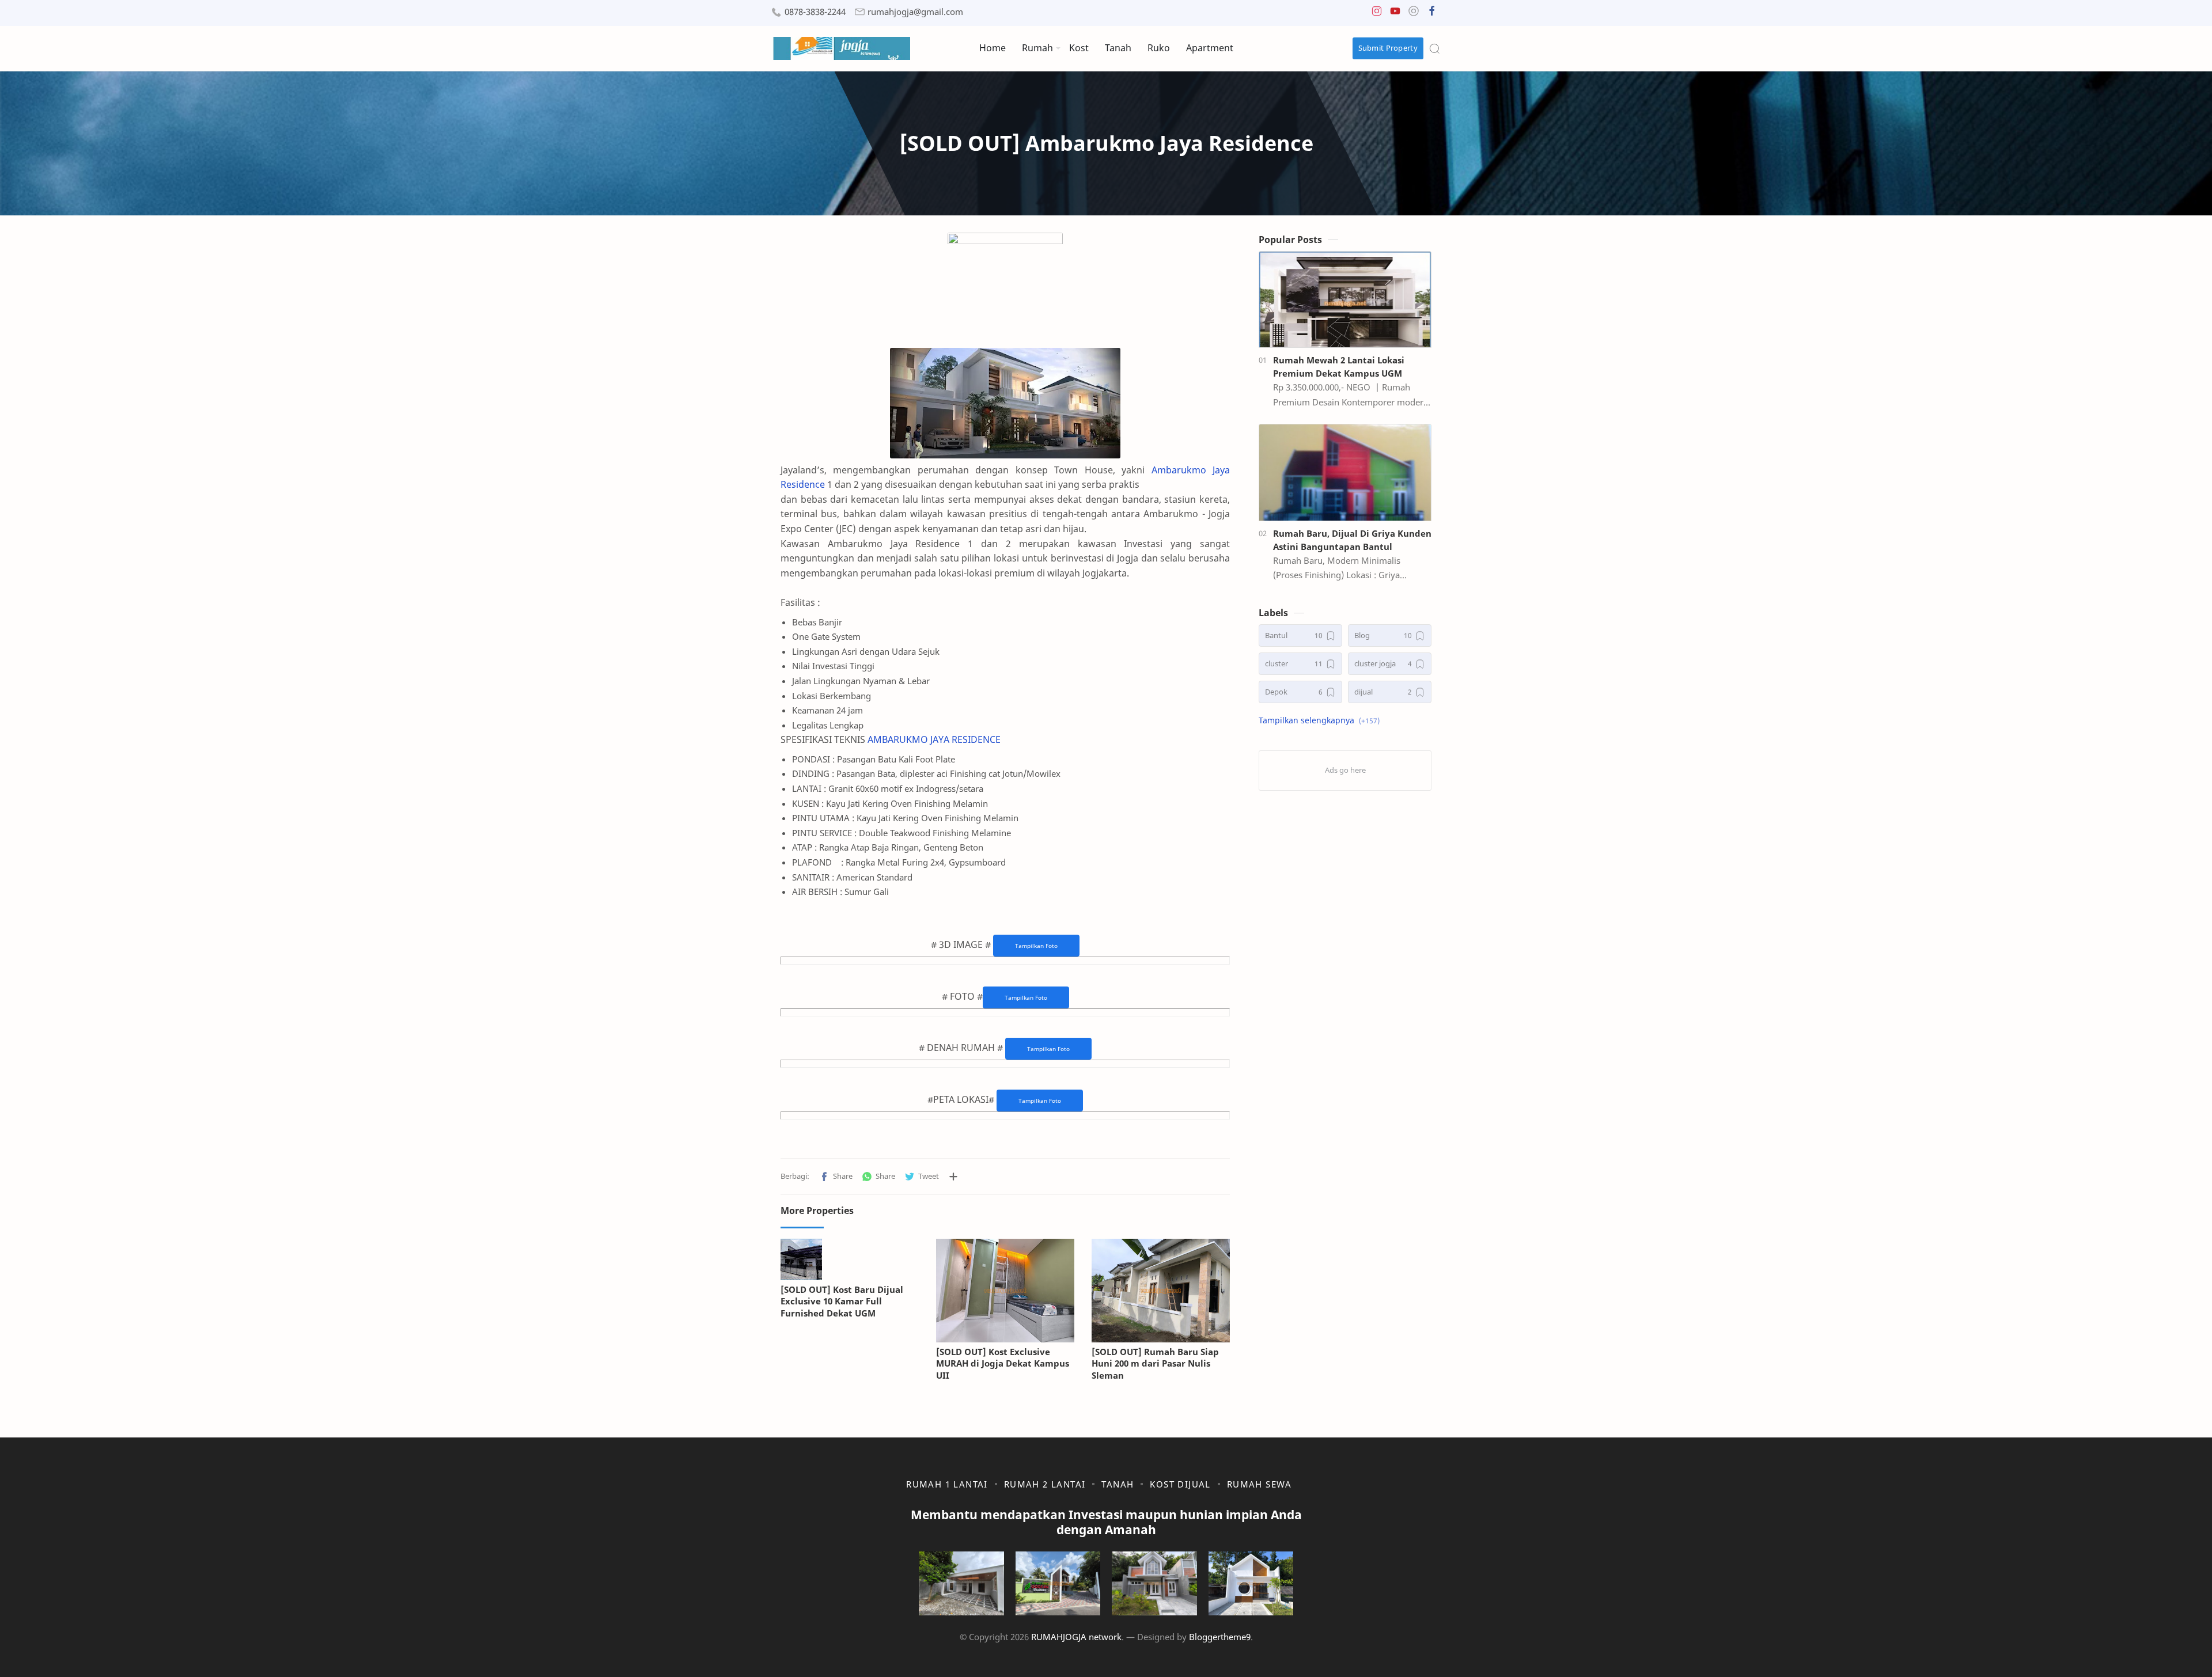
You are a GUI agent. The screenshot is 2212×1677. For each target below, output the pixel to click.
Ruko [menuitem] (1159, 48)
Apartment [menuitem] (1210, 48)
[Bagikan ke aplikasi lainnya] (953, 1177)
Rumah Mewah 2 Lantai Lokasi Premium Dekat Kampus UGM (1339, 367)
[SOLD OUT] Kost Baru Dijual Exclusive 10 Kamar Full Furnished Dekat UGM (842, 1302)
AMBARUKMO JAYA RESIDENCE (934, 739)
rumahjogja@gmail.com (915, 12)
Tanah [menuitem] (1118, 48)
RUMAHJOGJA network (1076, 1637)
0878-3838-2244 (815, 12)
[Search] (1434, 48)
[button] (1377, 14)
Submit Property (1388, 48)
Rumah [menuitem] (1037, 48)
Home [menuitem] (993, 48)
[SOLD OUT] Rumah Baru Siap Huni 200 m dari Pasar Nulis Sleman (1155, 1364)
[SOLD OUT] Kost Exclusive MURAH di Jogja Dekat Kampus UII (1003, 1364)
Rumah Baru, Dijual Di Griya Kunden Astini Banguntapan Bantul (1352, 540)
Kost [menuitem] (1079, 48)
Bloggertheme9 (1220, 1637)
